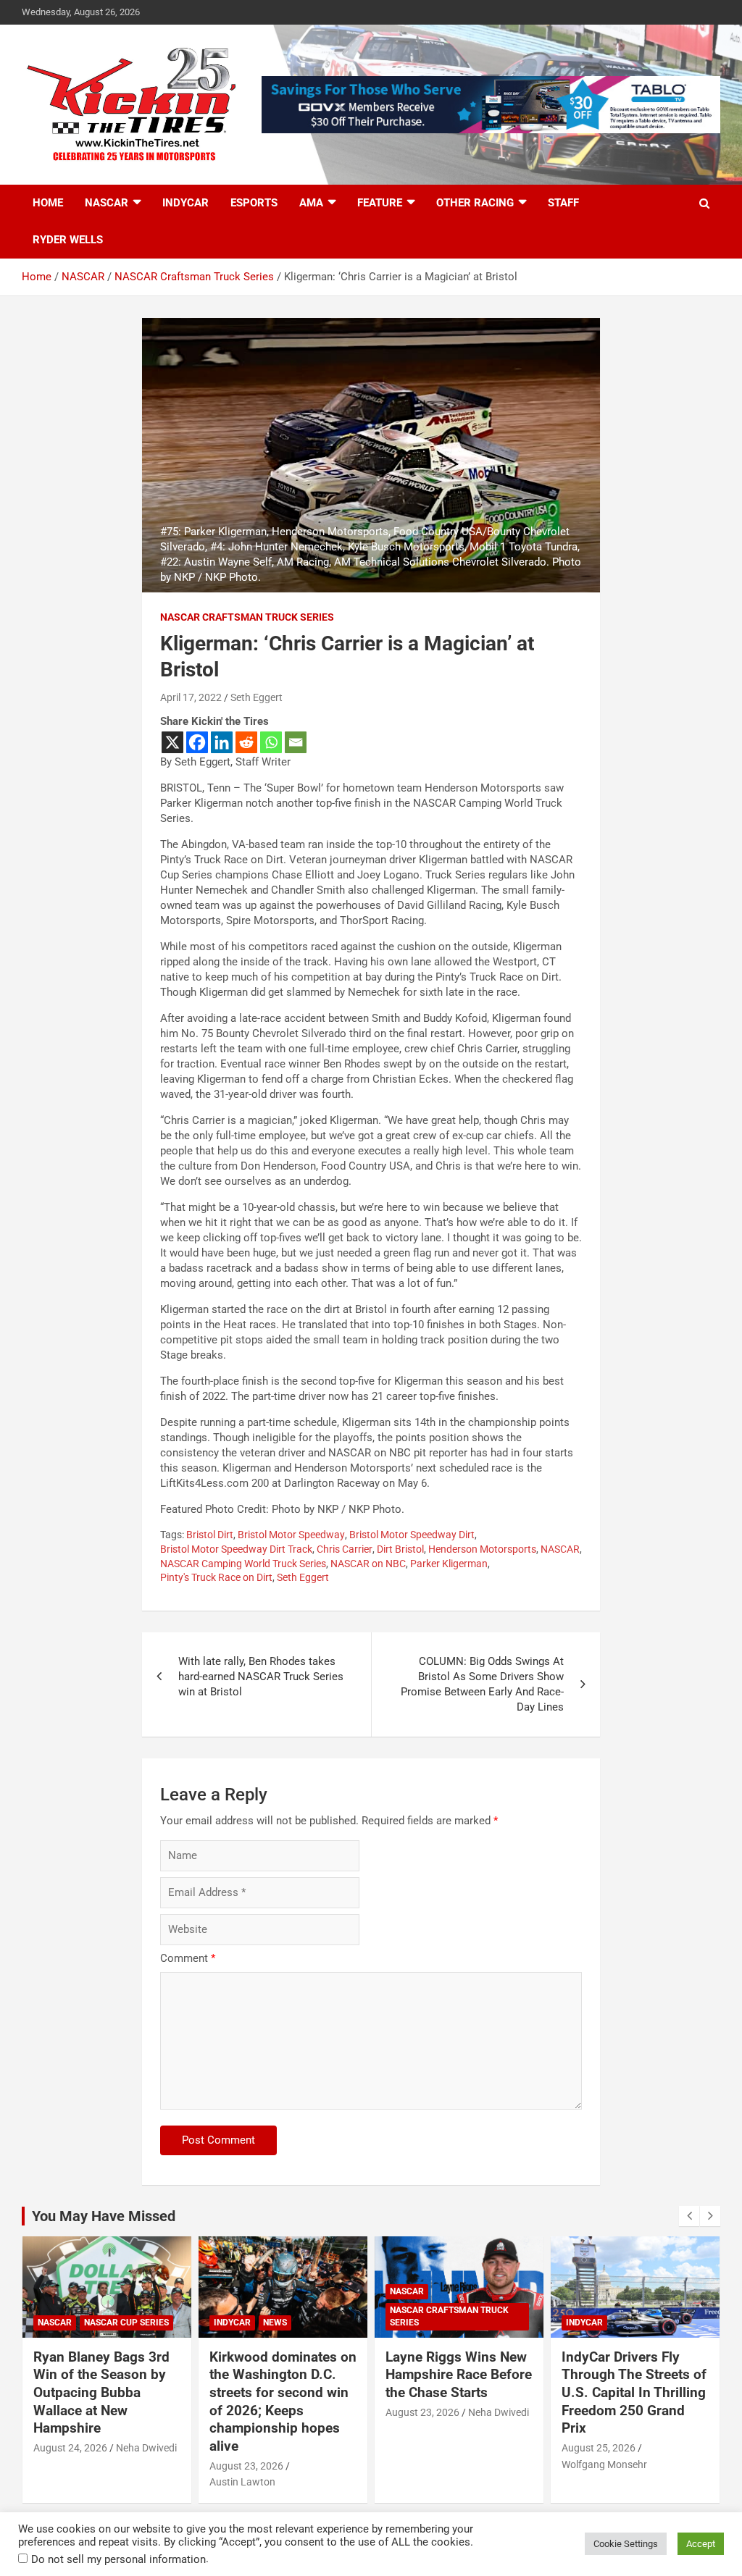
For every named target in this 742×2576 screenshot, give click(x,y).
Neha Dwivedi (146, 2448)
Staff (563, 203)
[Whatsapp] (271, 742)
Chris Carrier (345, 1549)
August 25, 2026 (599, 2448)
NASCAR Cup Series (126, 2323)
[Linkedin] (222, 742)
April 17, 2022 (191, 697)
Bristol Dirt (210, 1535)
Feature (380, 203)
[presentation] (689, 2216)
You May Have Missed (104, 2216)
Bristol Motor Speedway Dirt (412, 1535)
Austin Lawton (242, 2482)
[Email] (296, 742)
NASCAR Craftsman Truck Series (247, 617)
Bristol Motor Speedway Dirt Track (236, 1549)
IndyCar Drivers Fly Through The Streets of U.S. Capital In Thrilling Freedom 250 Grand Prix (634, 2393)
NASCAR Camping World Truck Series (243, 1564)
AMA (311, 203)
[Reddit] (246, 742)
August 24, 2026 (70, 2448)
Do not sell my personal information (118, 2559)
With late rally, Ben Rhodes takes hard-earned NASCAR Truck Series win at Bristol (261, 1677)
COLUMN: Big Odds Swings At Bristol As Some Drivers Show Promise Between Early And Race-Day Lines (482, 1684)
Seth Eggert (257, 697)
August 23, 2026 (246, 2466)
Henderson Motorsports (482, 1549)
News (275, 2323)
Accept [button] (701, 2544)
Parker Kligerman (449, 1564)
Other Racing (475, 203)
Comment (188, 1958)
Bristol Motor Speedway (291, 1535)
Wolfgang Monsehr (604, 2464)
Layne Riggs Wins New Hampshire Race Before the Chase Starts (459, 2375)
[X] (172, 742)
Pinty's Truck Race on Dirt (216, 1577)
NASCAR (107, 203)
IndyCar (185, 203)
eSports (254, 203)
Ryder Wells (68, 240)
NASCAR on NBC (368, 1564)
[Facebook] (197, 742)
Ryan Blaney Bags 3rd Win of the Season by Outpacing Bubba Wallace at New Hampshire (101, 2393)
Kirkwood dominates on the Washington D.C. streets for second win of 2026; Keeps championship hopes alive (283, 2401)
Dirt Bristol (400, 1549)
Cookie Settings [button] (626, 2544)
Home (48, 203)
